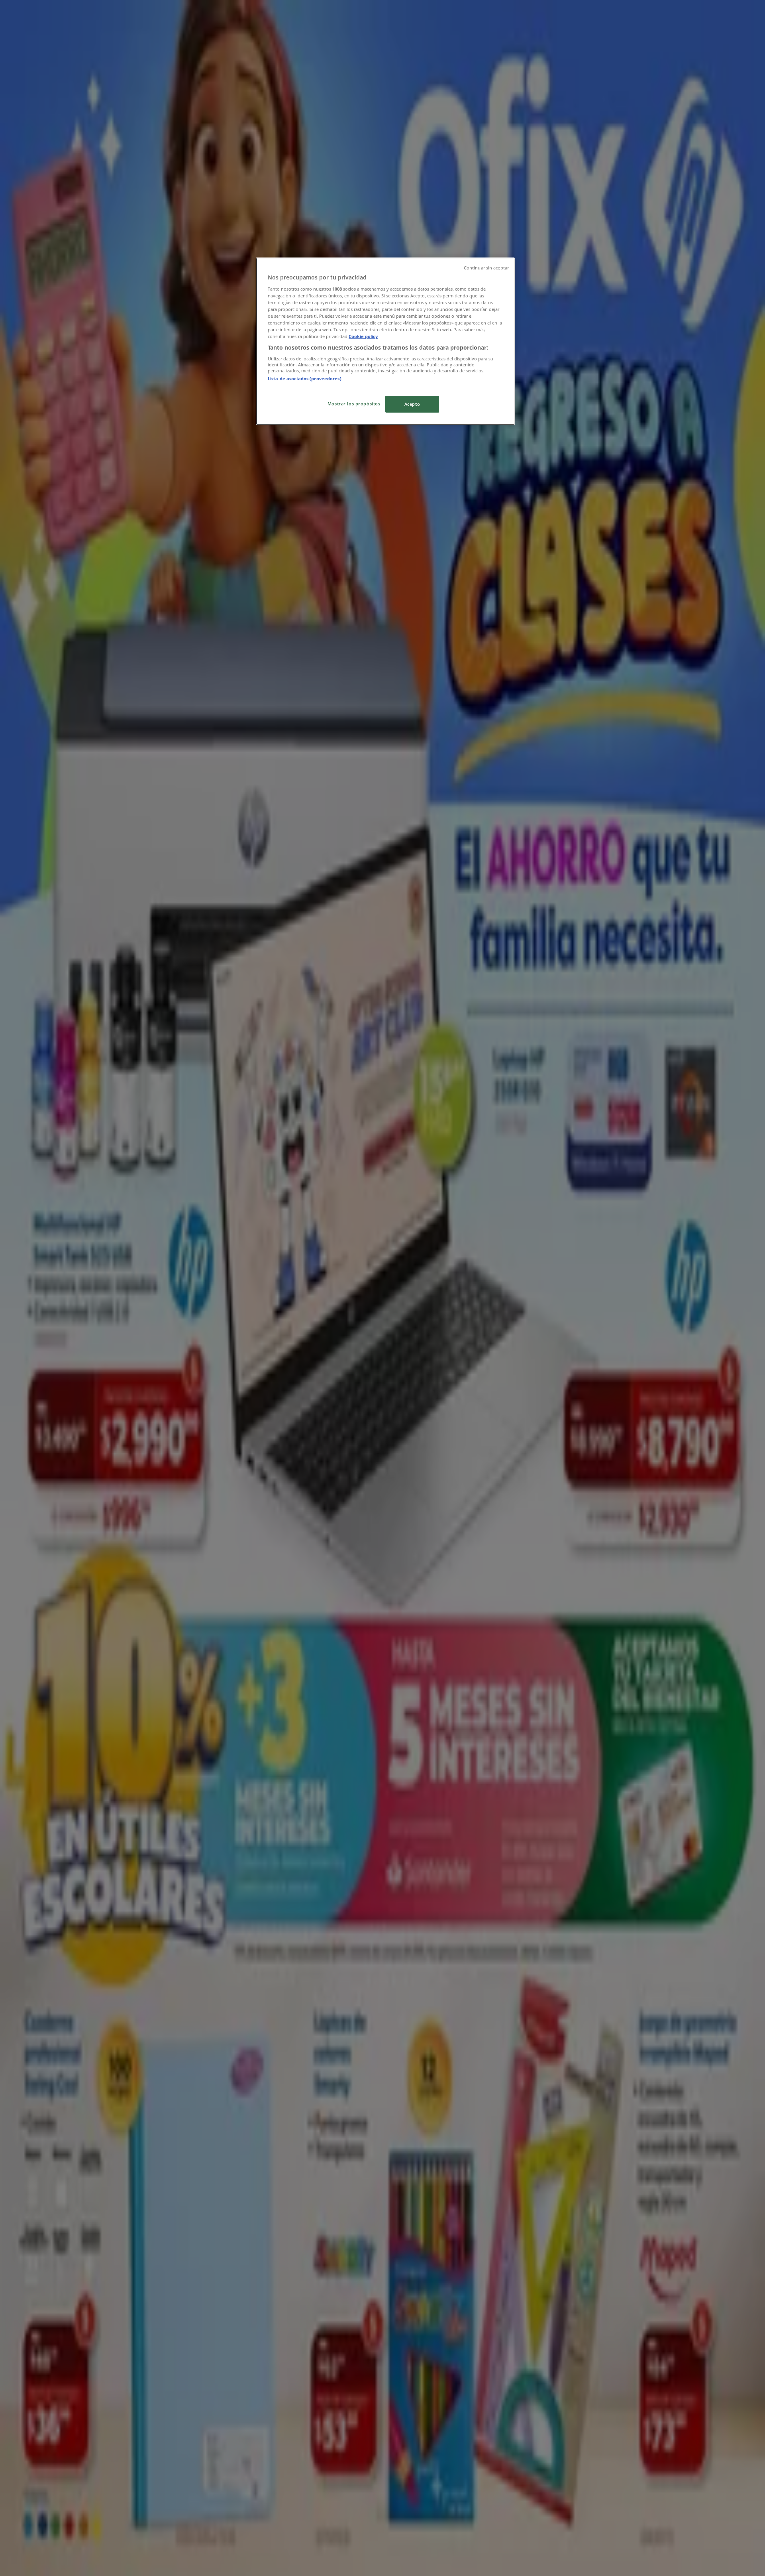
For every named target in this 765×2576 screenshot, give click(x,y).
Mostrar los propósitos (354, 404)
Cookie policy (363, 336)
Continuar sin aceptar (486, 268)
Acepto (412, 404)
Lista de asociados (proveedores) (305, 379)
